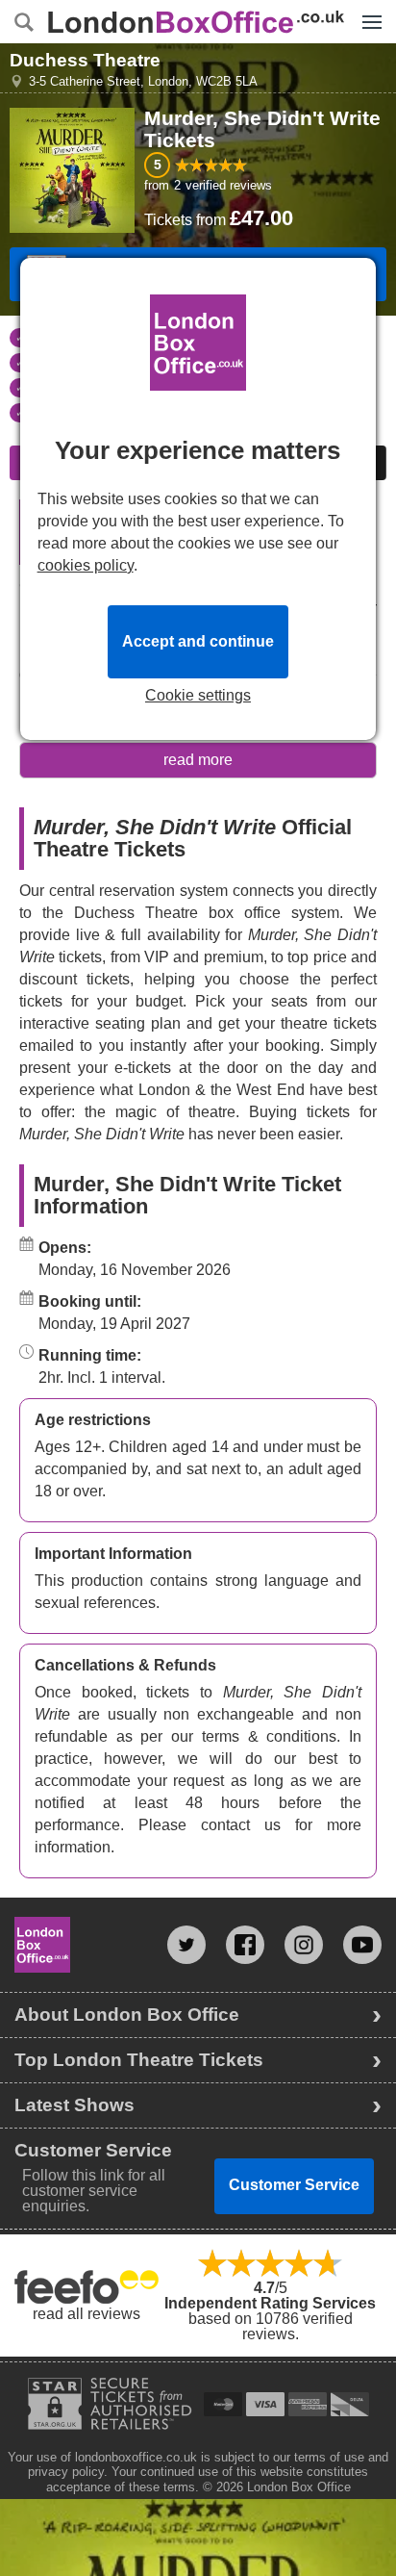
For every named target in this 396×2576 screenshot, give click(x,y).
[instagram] (304, 1945)
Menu (367, 8)
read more (198, 760)
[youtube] (362, 1945)
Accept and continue (198, 641)
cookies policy (86, 565)
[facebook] (245, 1945)
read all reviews (87, 2314)
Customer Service (294, 2185)
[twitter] (186, 1945)
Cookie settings (198, 696)
